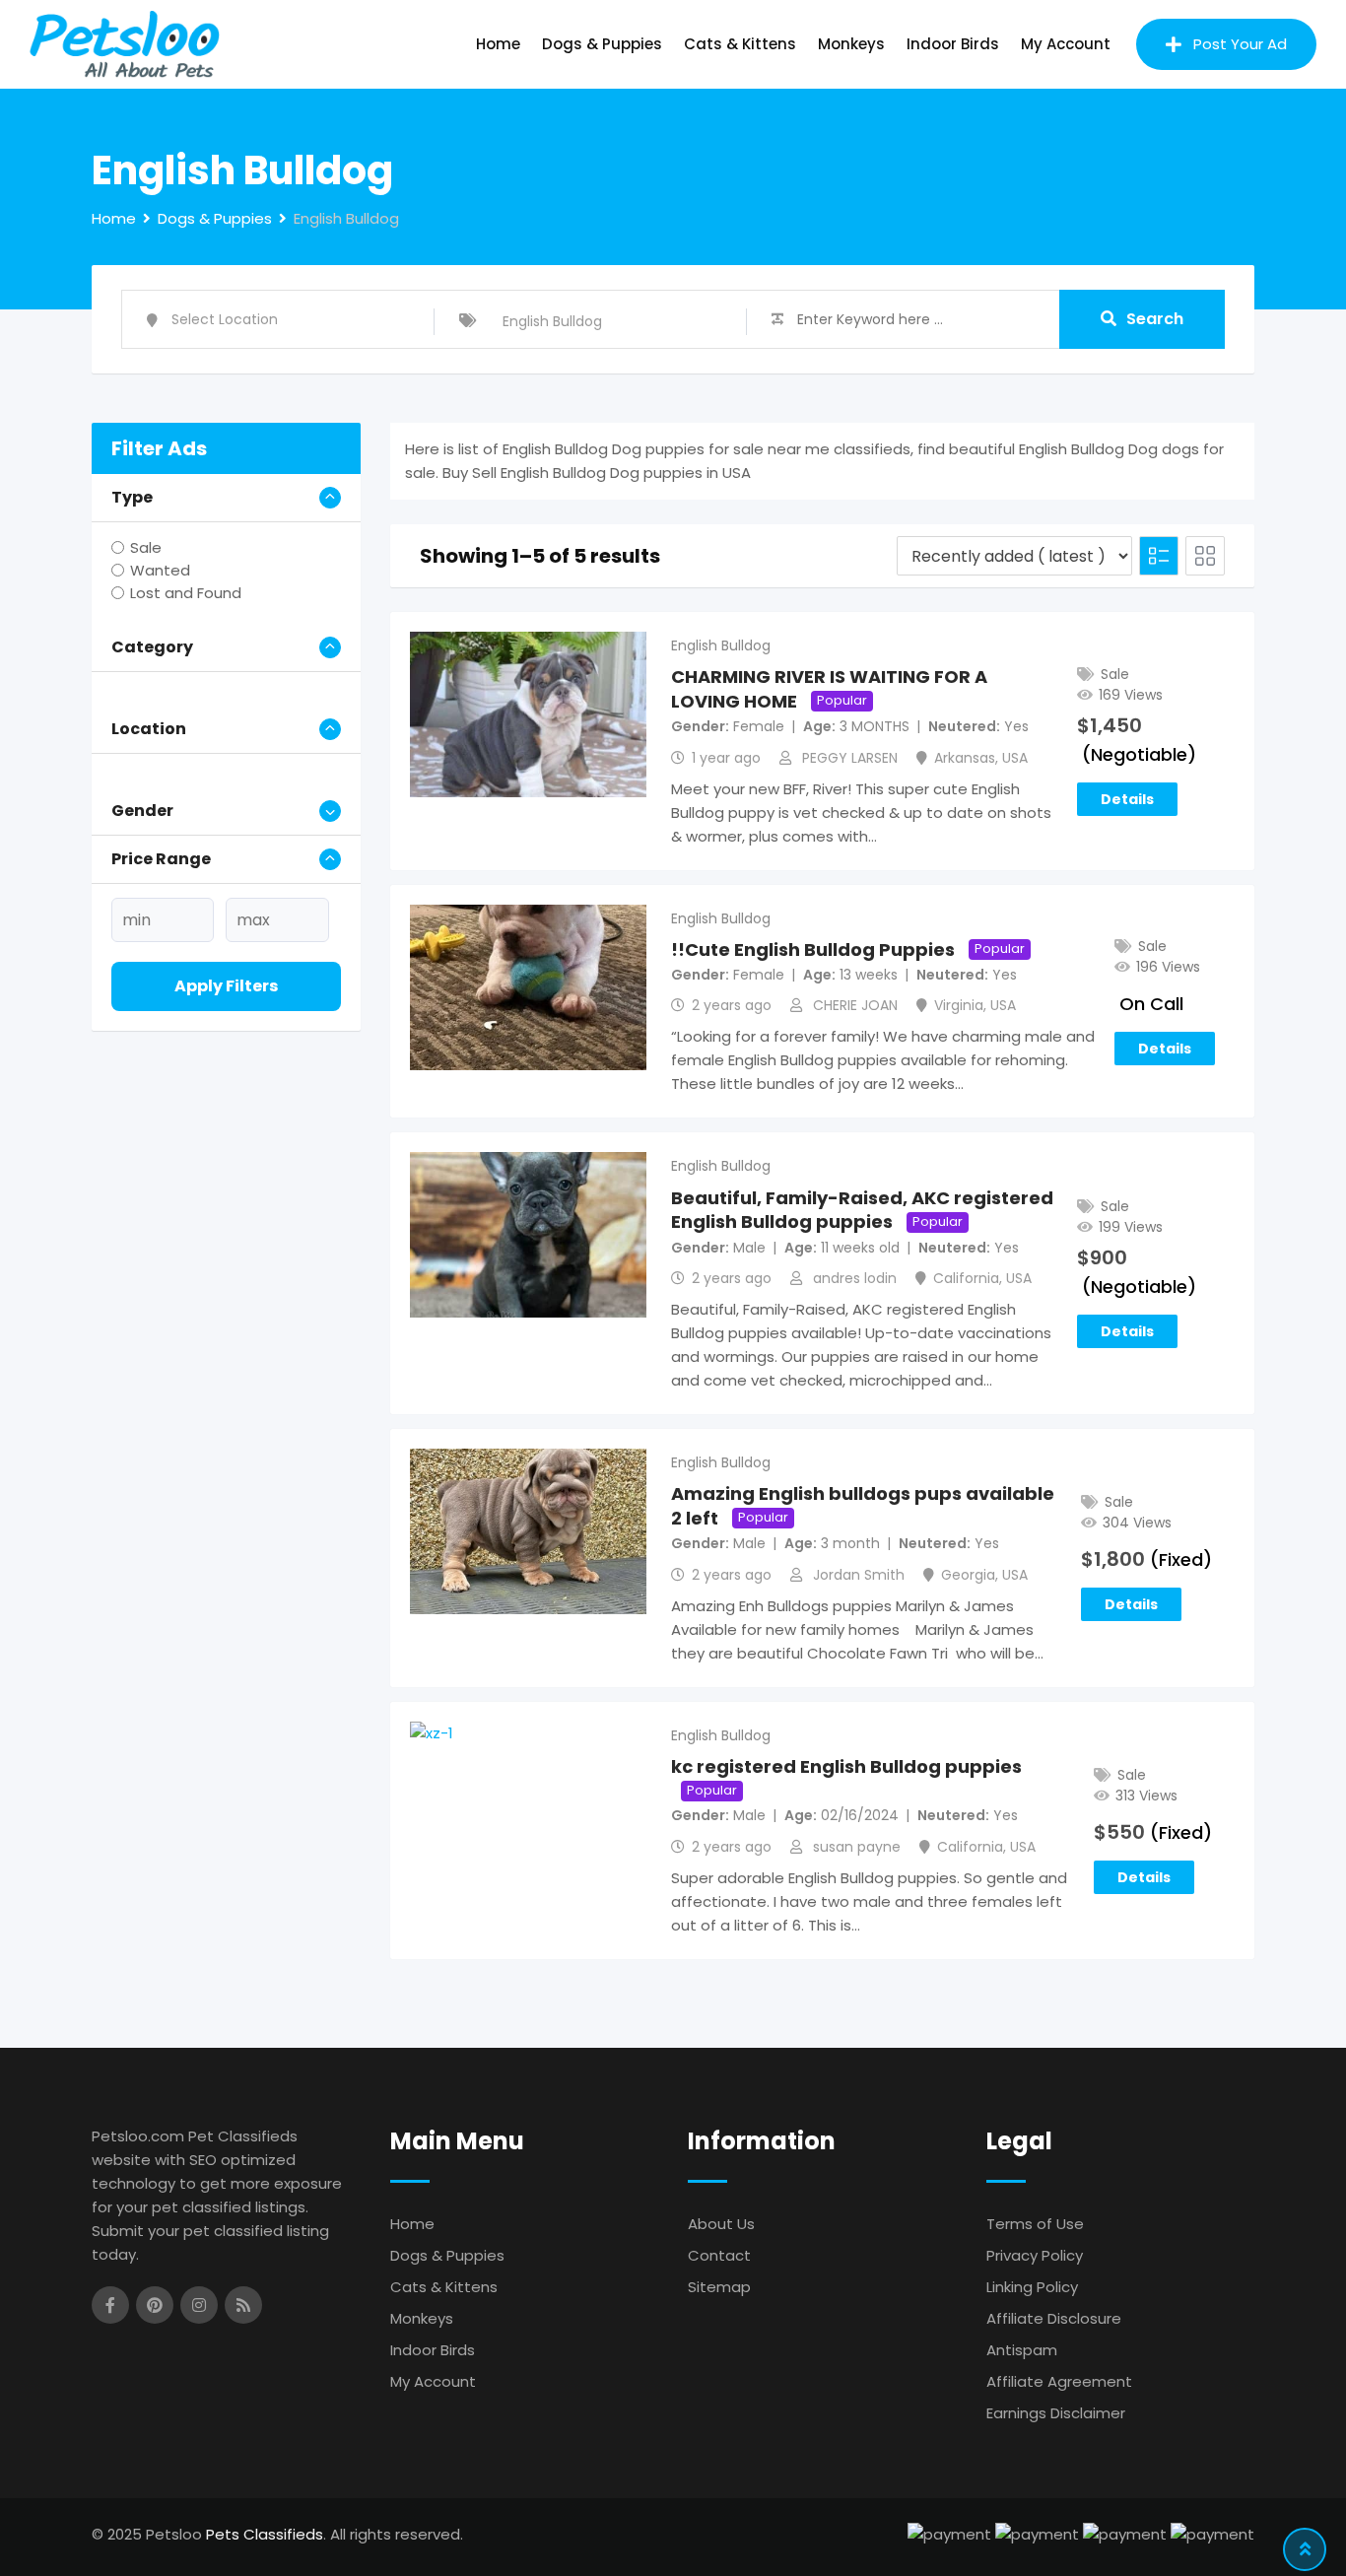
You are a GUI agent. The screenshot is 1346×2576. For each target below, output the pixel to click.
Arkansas (965, 758)
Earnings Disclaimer (1056, 2413)
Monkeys (851, 44)
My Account (1066, 44)
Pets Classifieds (265, 2534)
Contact (719, 2255)
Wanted (160, 570)
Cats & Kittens (740, 44)
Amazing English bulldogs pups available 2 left (863, 1506)
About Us (721, 2224)
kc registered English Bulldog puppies (846, 1766)
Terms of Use (1035, 2224)
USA (1015, 758)
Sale (146, 547)
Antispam (1022, 2350)
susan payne (857, 1847)
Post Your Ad (1240, 44)
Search (1155, 319)
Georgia (968, 1575)
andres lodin (855, 1278)
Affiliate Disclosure (1054, 2318)
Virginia (959, 1005)
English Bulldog (721, 645)
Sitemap (719, 2287)
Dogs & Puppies (602, 44)
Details (1127, 799)
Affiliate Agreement (1059, 2381)
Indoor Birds (953, 44)
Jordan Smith (859, 1575)
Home (498, 44)
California (966, 1278)
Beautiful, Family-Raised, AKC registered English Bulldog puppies (862, 1210)
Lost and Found (186, 593)
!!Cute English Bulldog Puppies (813, 949)
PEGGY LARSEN (850, 758)
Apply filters (226, 986)
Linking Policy (1032, 2287)
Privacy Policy (1035, 2255)
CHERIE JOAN (855, 1005)
